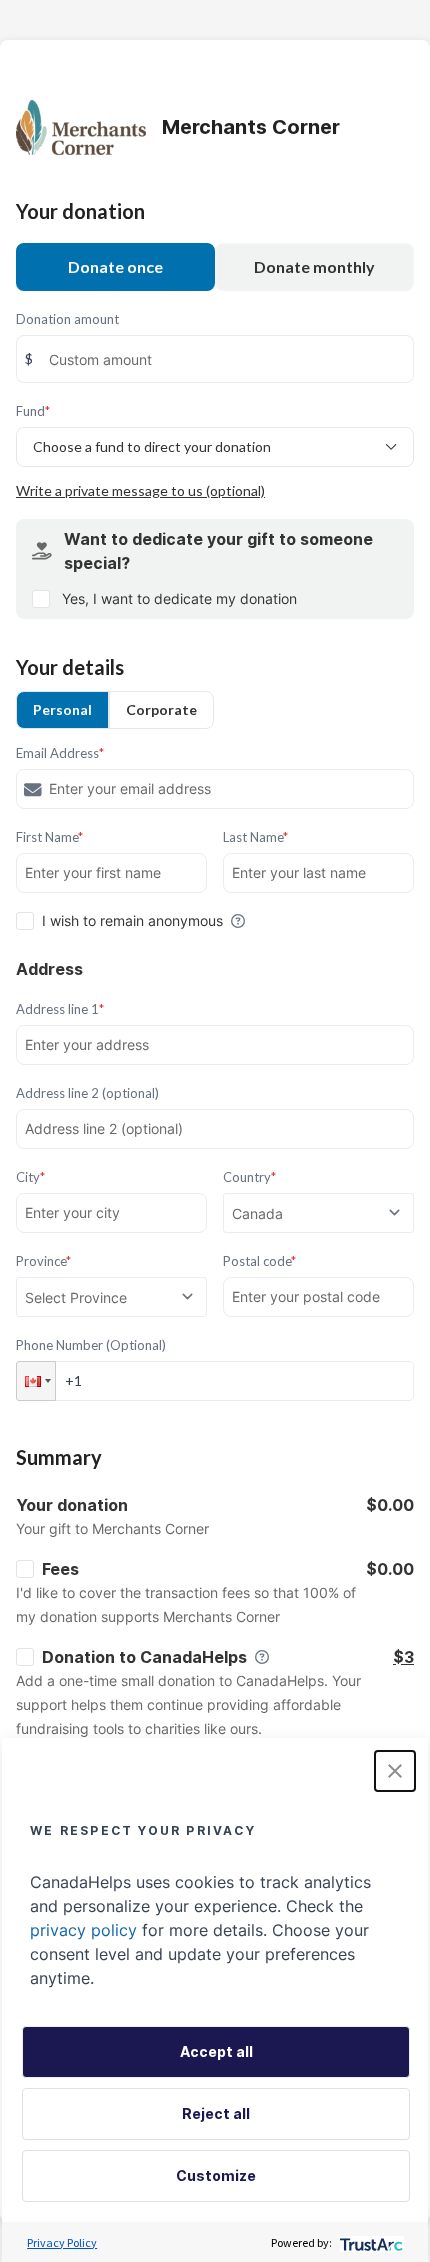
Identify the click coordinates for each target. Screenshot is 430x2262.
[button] (36, 1381)
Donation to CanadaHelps (144, 1657)
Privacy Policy (62, 2242)
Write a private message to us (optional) (140, 490)
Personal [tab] (62, 709)
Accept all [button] (216, 2051)
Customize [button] (216, 2175)
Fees (60, 1569)
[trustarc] (369, 2242)
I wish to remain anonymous (132, 920)
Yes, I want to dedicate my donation (179, 598)
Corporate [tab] (161, 709)
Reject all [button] (216, 2113)
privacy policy (83, 1930)
